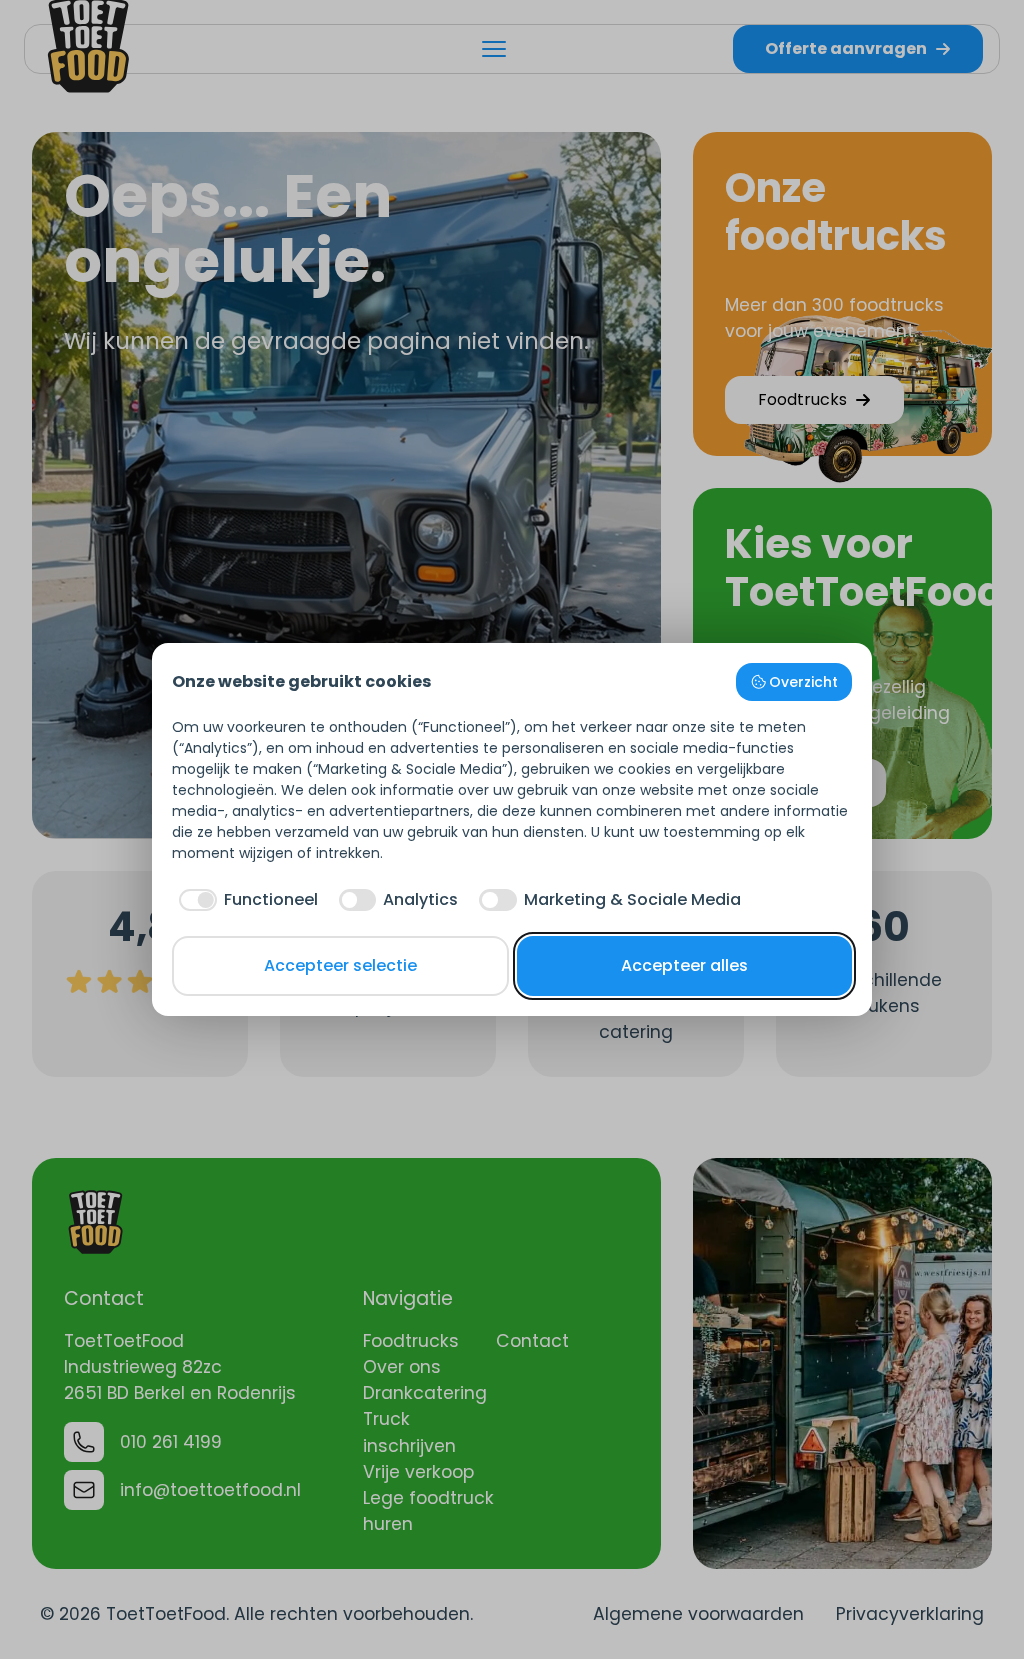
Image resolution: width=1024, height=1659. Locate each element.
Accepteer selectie (340, 965)
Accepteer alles (684, 965)
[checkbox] (245, 900)
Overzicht (803, 682)
